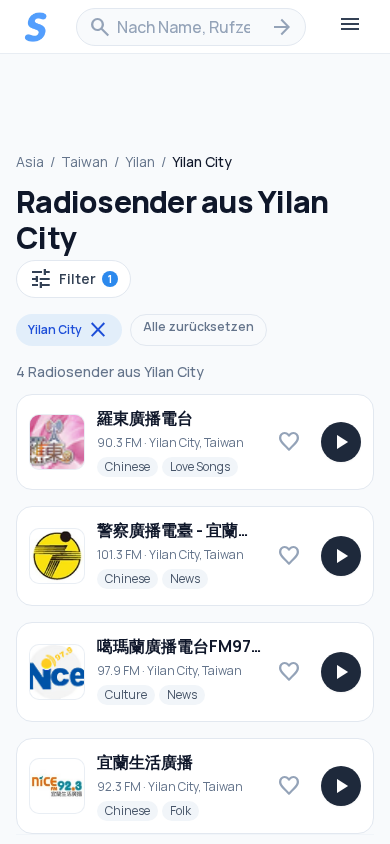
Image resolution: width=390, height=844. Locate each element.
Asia (30, 161)
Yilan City (69, 330)
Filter (70, 279)
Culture (130, 694)
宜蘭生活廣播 (145, 762)
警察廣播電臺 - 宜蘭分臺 (183, 530)
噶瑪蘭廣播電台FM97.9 (181, 646)
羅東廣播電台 (145, 418)
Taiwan (84, 161)
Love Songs (204, 466)
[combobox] (191, 27)
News (189, 578)
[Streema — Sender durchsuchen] (36, 27)
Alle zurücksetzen (198, 326)
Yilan (140, 161)
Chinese (131, 466)
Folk (184, 810)
